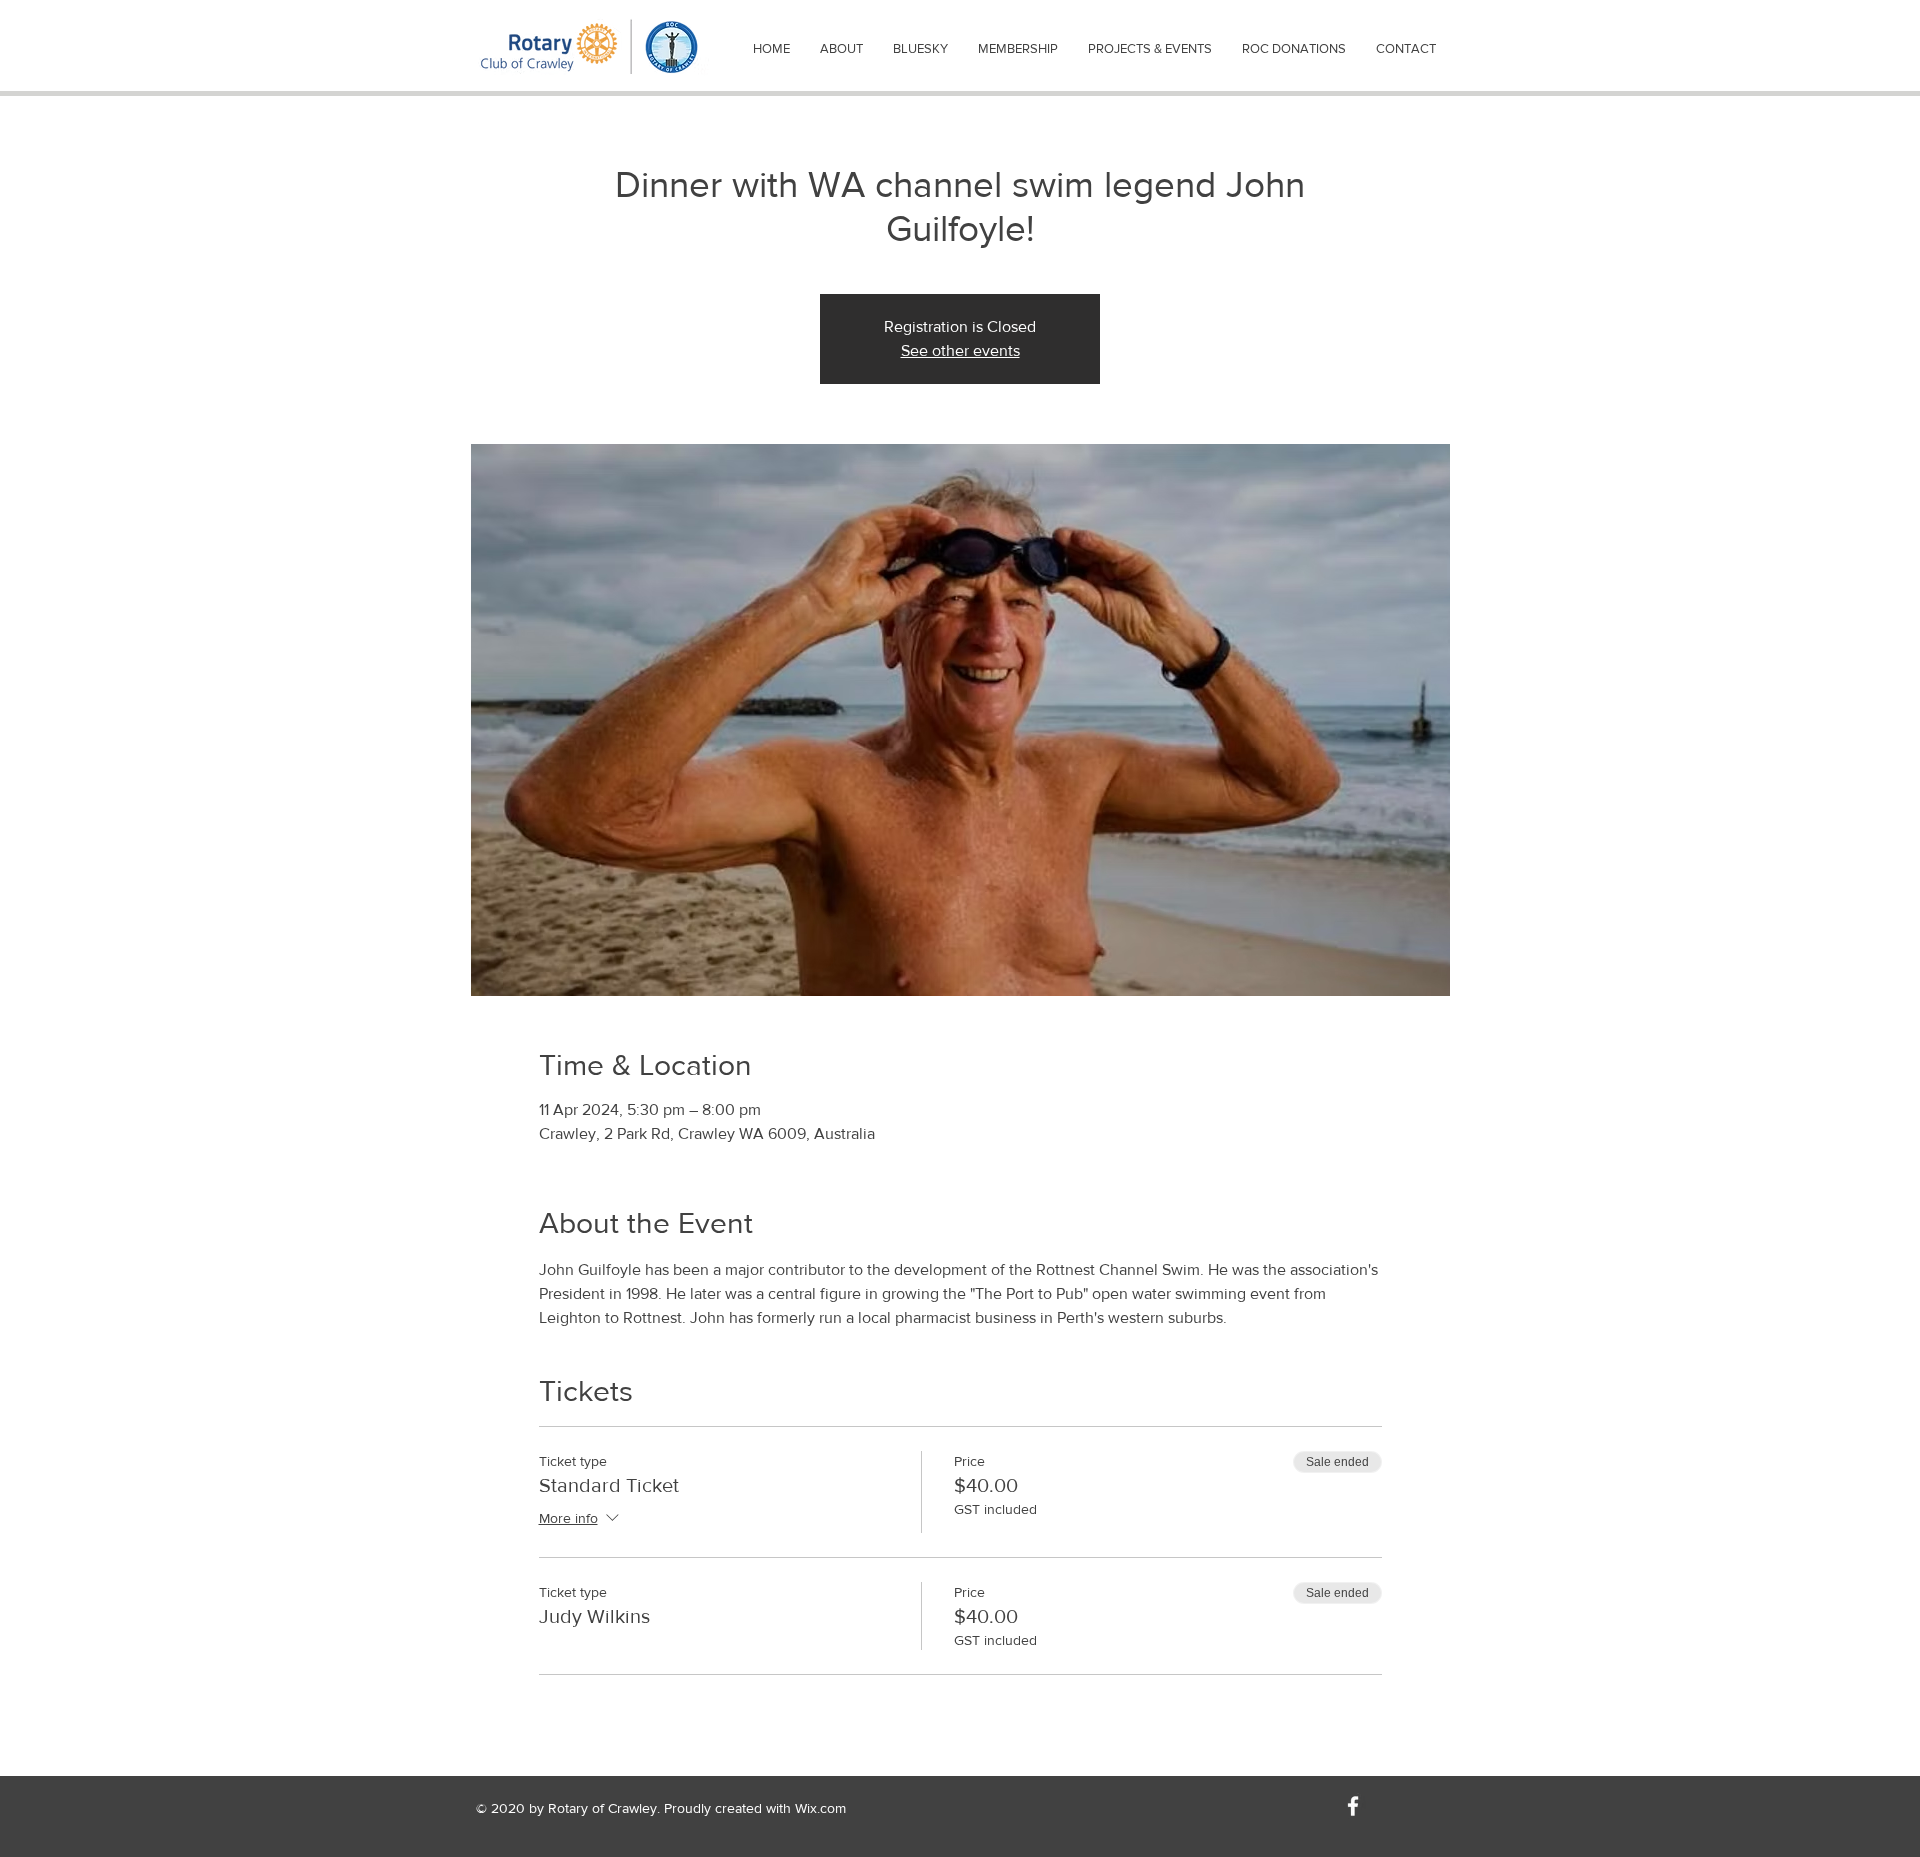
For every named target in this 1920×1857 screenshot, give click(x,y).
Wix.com (820, 1808)
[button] (841, 49)
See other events (960, 350)
